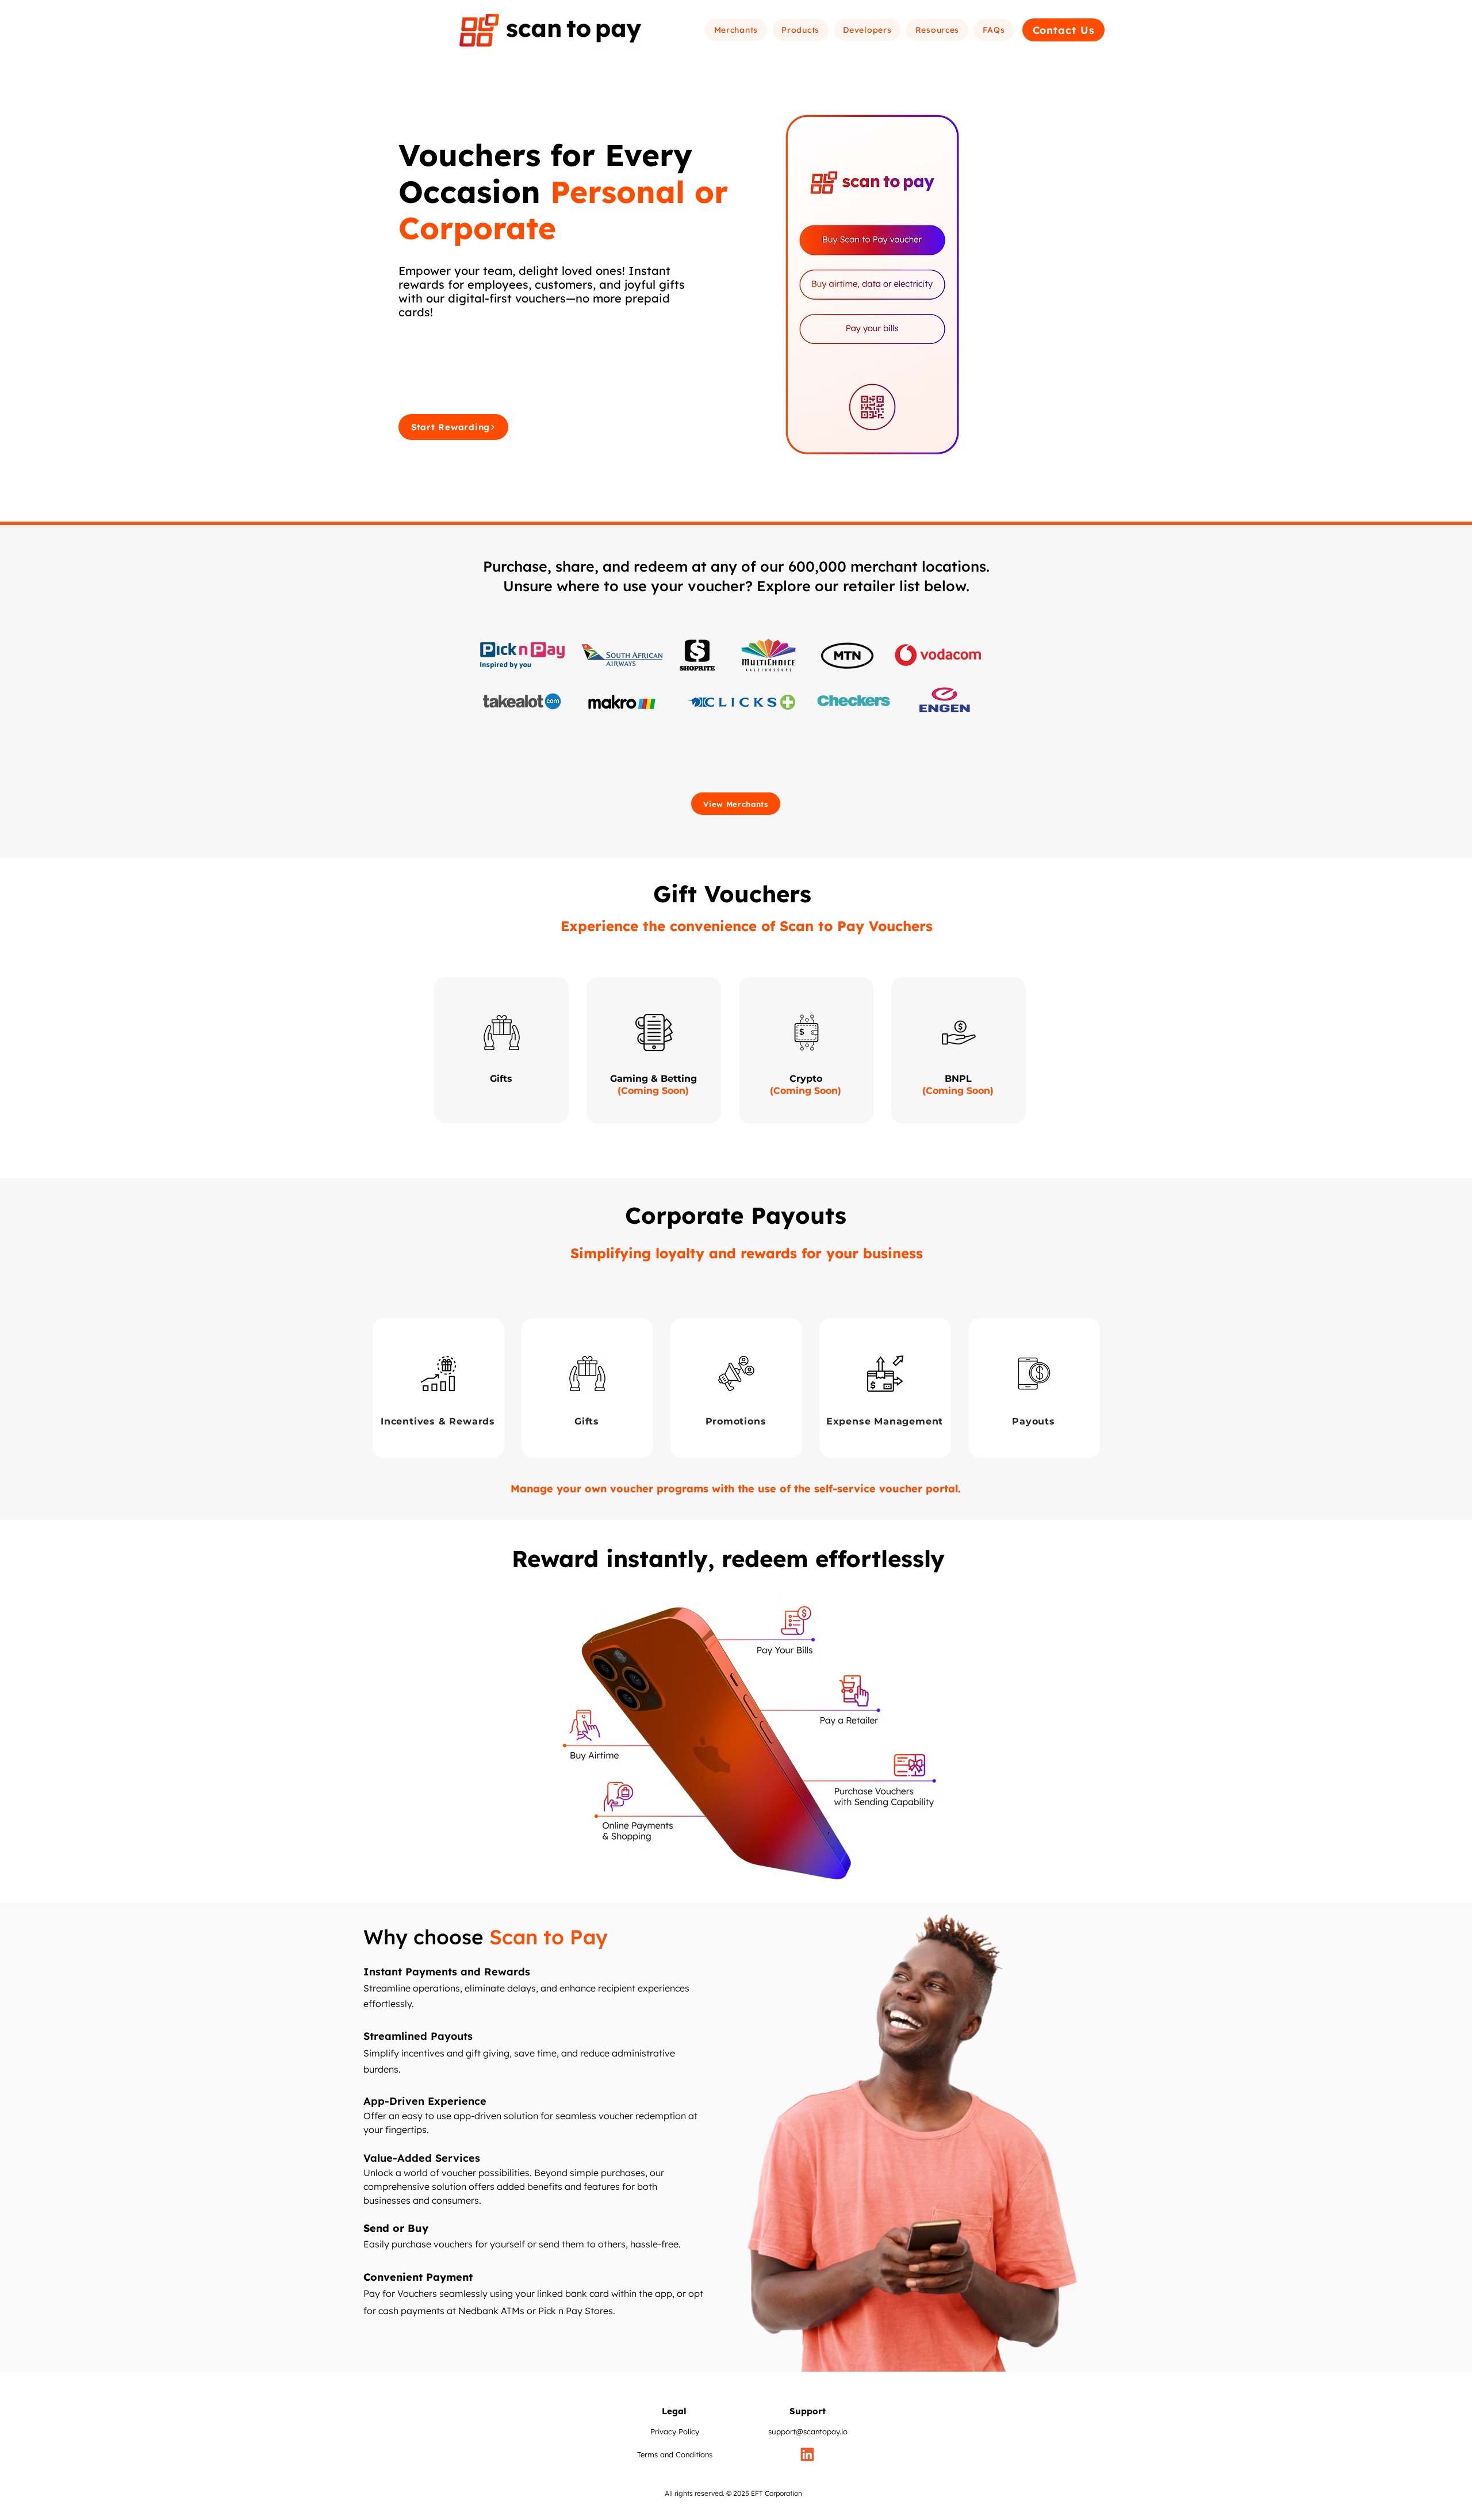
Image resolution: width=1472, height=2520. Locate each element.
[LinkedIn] (807, 2454)
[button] (736, 30)
